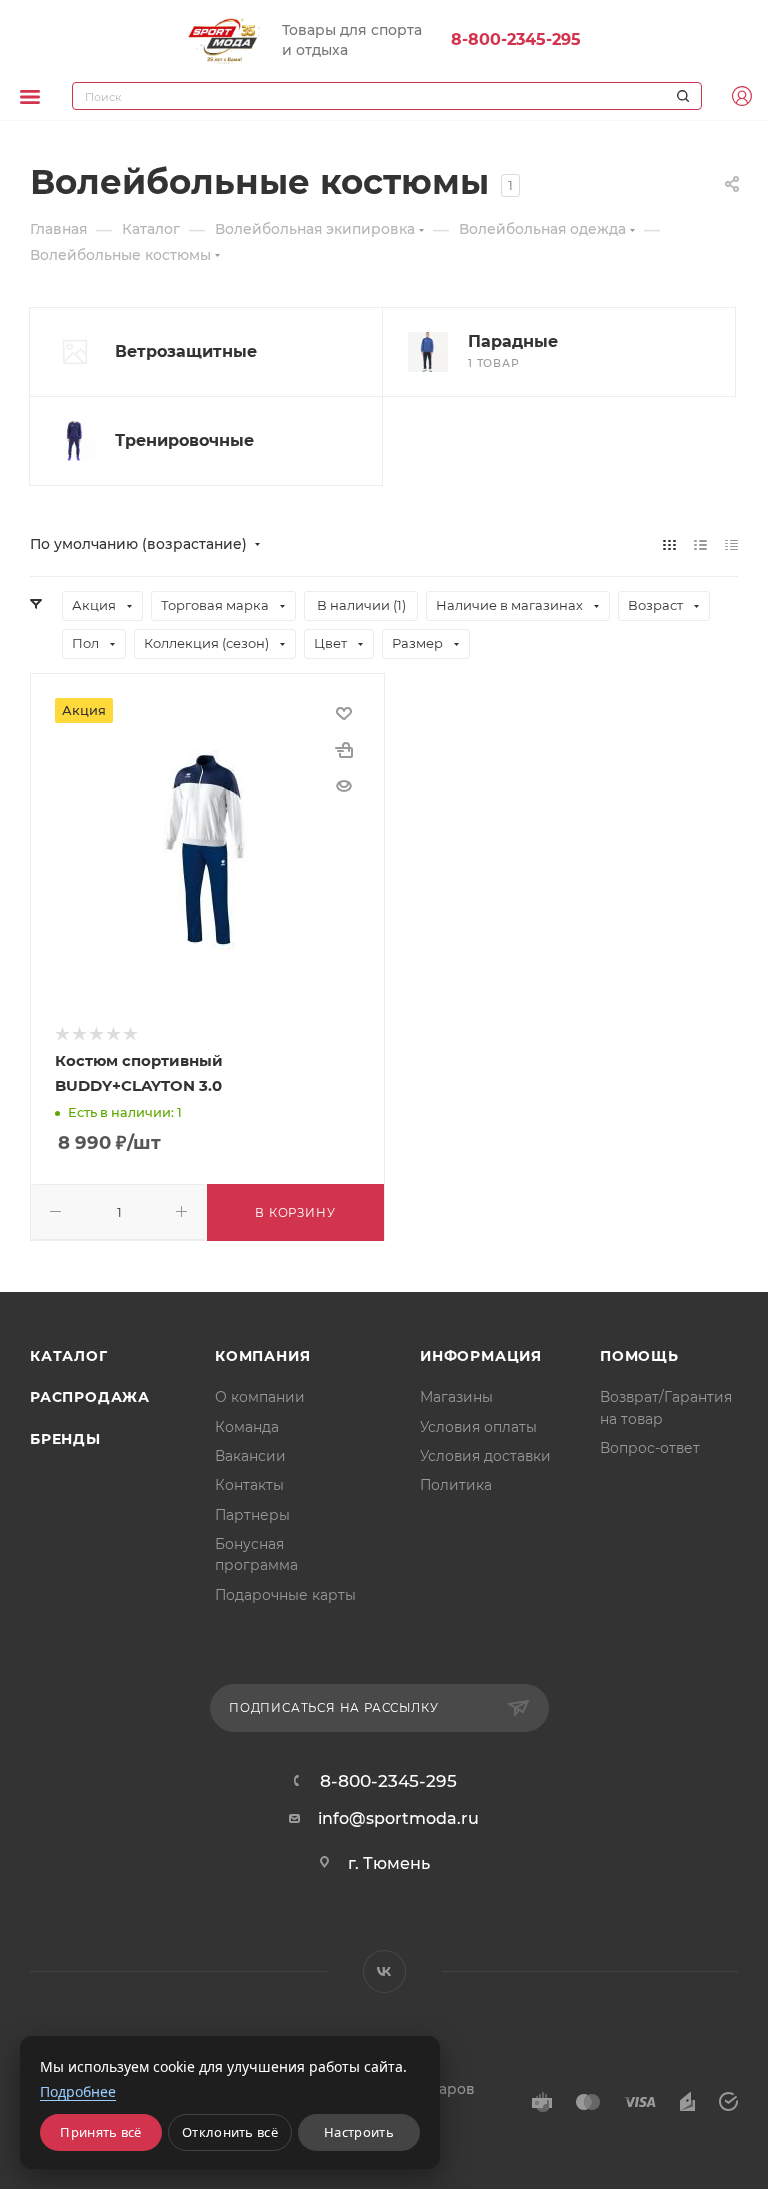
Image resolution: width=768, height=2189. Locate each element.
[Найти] (680, 96)
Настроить (359, 2132)
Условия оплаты (478, 1427)
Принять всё (100, 2132)
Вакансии (250, 1456)
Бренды (65, 1439)
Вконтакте (384, 1971)
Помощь (639, 1356)
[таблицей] (731, 544)
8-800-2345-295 (516, 39)
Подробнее (78, 2091)
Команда (247, 1427)
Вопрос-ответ (650, 1448)
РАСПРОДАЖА (90, 1397)
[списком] (700, 544)
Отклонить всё (230, 2132)
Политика (456, 1485)
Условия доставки (485, 1456)
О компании (260, 1397)
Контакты (249, 1485)
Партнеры (252, 1515)
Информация (481, 1356)
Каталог (69, 1356)
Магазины (456, 1397)
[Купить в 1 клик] (344, 750)
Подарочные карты (285, 1595)
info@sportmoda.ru (398, 1818)
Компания (262, 1356)
